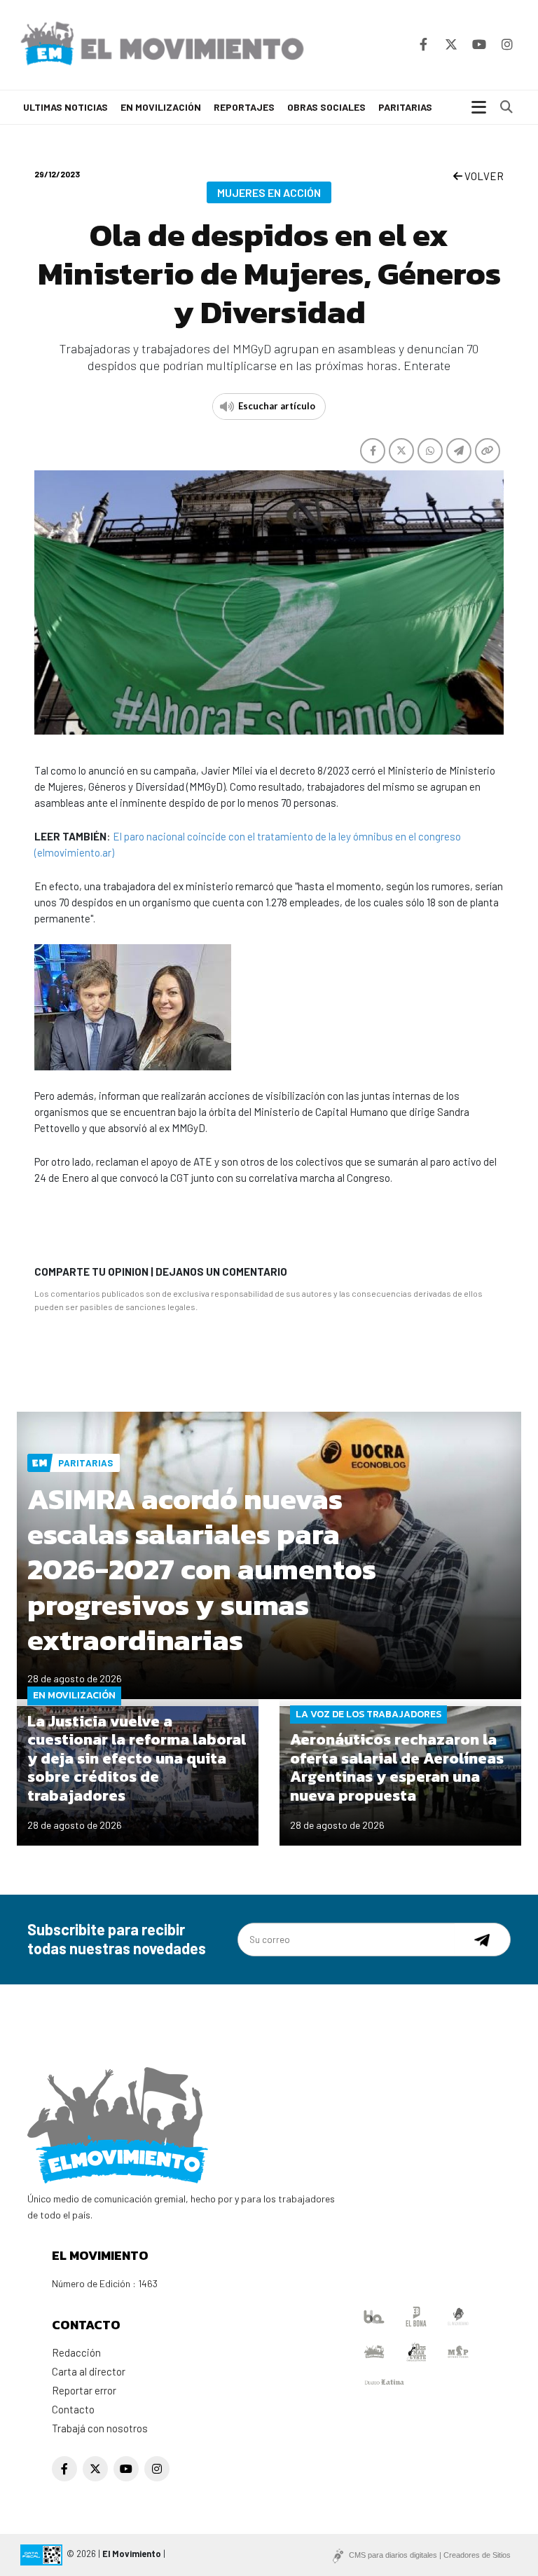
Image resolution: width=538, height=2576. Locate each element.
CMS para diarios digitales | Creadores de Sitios (430, 2555)
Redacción (76, 2352)
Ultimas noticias (65, 107)
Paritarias (405, 107)
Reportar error (84, 2390)
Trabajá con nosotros (100, 2428)
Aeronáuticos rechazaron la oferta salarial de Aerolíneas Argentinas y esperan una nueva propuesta (397, 1767)
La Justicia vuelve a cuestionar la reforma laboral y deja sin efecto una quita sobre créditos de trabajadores (137, 1758)
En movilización (161, 107)
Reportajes (244, 107)
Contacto (73, 2409)
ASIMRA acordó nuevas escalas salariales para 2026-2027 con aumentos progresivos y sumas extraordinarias (202, 1570)
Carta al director (89, 2371)
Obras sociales (326, 107)
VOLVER (483, 176)
